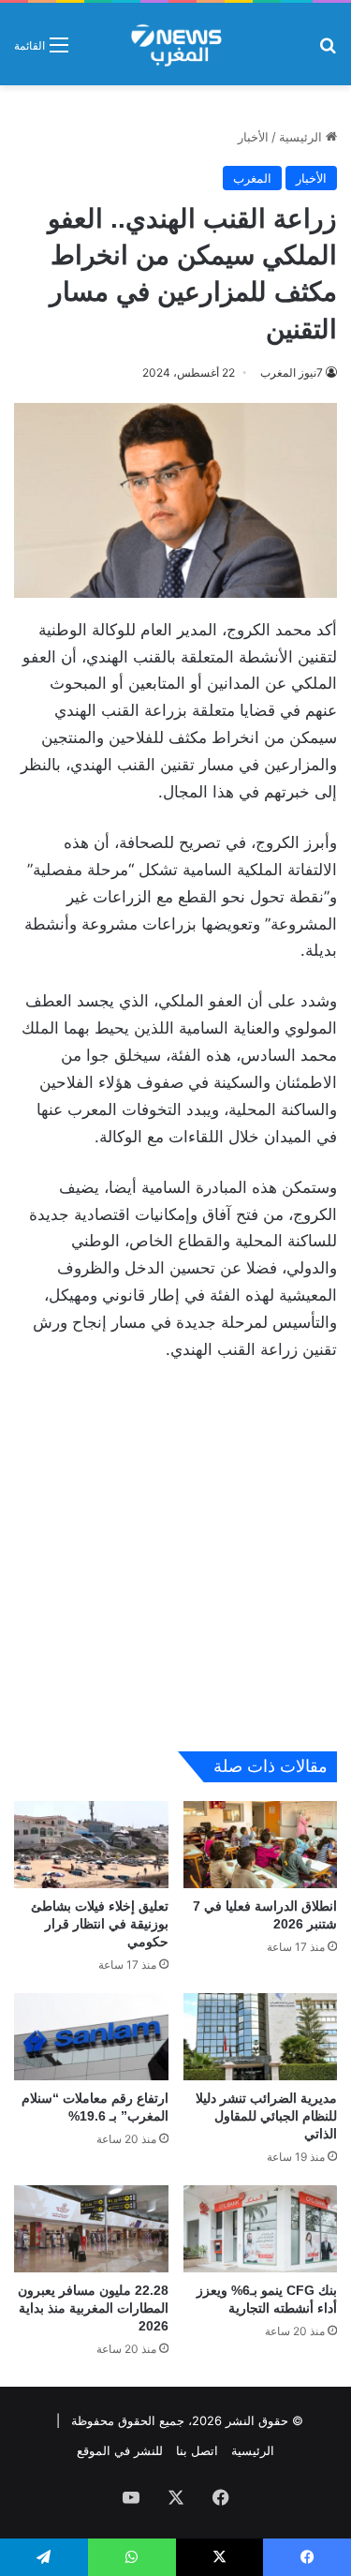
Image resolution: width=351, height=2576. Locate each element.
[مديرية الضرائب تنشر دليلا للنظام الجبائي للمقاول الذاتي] (261, 2037)
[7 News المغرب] (175, 44)
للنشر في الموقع (120, 2450)
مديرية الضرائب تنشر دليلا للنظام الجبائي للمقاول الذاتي (266, 2116)
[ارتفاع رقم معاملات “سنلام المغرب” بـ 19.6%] (91, 2037)
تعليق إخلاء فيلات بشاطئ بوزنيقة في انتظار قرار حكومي (100, 1924)
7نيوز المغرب (292, 372)
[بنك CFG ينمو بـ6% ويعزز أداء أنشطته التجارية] (261, 2229)
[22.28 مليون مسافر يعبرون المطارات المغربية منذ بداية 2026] (91, 2229)
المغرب (252, 178)
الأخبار (253, 137)
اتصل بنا (197, 2450)
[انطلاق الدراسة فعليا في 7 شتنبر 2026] (261, 1845)
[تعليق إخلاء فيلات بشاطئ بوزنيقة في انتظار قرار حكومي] (91, 1845)
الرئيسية (302, 137)
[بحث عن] (328, 51)
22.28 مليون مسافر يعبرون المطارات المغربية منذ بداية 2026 (93, 2308)
